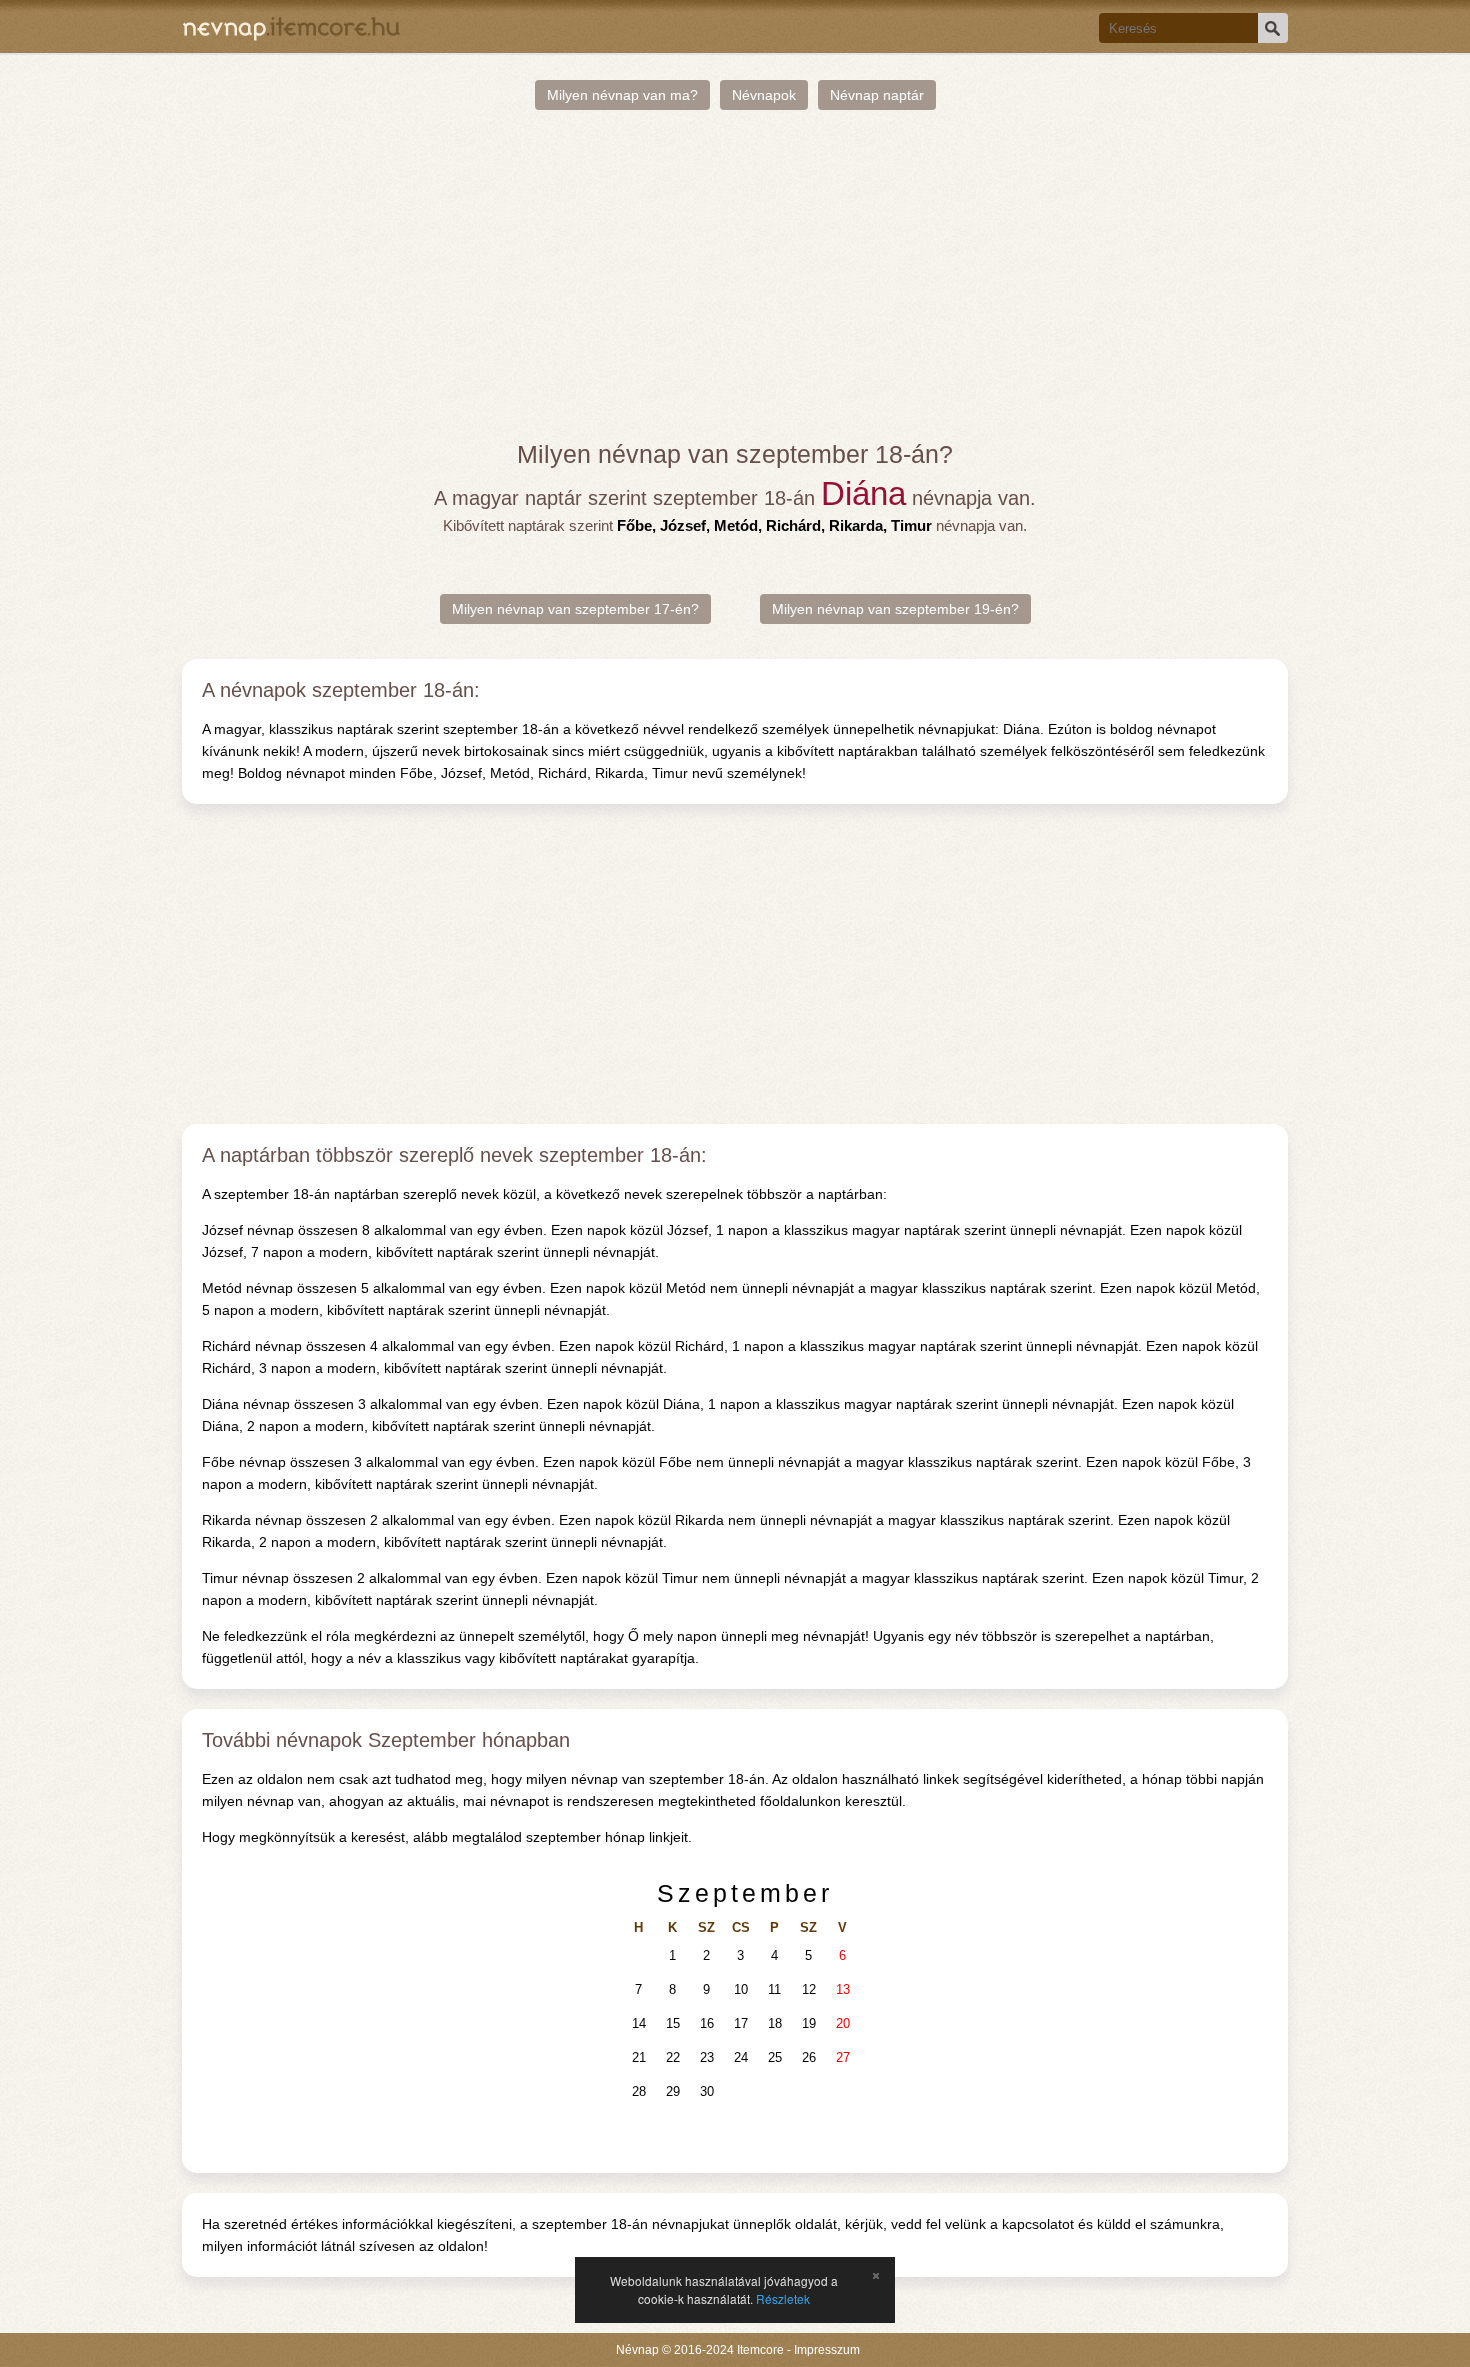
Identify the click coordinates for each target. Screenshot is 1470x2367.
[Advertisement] (734, 275)
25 (775, 2057)
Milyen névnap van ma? (622, 95)
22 (673, 2057)
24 (741, 2057)
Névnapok (764, 95)
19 (809, 2023)
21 (639, 2057)
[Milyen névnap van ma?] (291, 26)
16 (707, 2023)
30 (707, 2091)
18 (775, 2023)
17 (741, 2023)
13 (843, 1989)
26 (809, 2057)
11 (774, 1989)
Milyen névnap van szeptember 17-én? (575, 609)
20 (843, 2023)
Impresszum (827, 2350)
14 (639, 2023)
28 (639, 2091)
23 (707, 2057)
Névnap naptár (877, 95)
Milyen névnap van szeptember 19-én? (895, 609)
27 (843, 2057)
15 (673, 2023)
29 (673, 2091)
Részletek (783, 2298)
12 (809, 1989)
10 (741, 1989)
